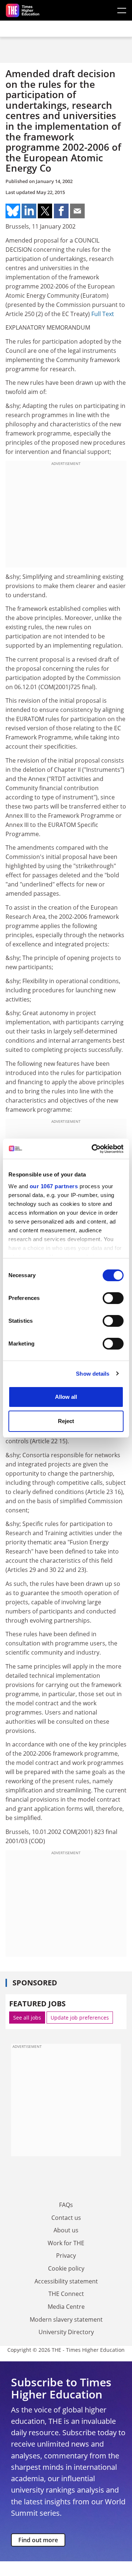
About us (66, 2230)
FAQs (66, 2205)
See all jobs (27, 2018)
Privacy (66, 2256)
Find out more (38, 2540)
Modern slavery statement (66, 2319)
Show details (93, 1374)
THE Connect (66, 2294)
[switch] (113, 1298)
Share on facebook (61, 211)
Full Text (103, 314)
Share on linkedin (29, 211)
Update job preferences (80, 2018)
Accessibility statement (66, 2281)
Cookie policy (66, 2268)
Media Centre (66, 2307)
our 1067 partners (54, 1186)
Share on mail (77, 211)
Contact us (66, 2218)
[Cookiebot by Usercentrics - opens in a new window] (93, 1149)
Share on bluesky (13, 211)
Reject (66, 1421)
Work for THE (66, 2243)
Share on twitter (45, 211)
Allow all (66, 1397)
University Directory (66, 2332)
